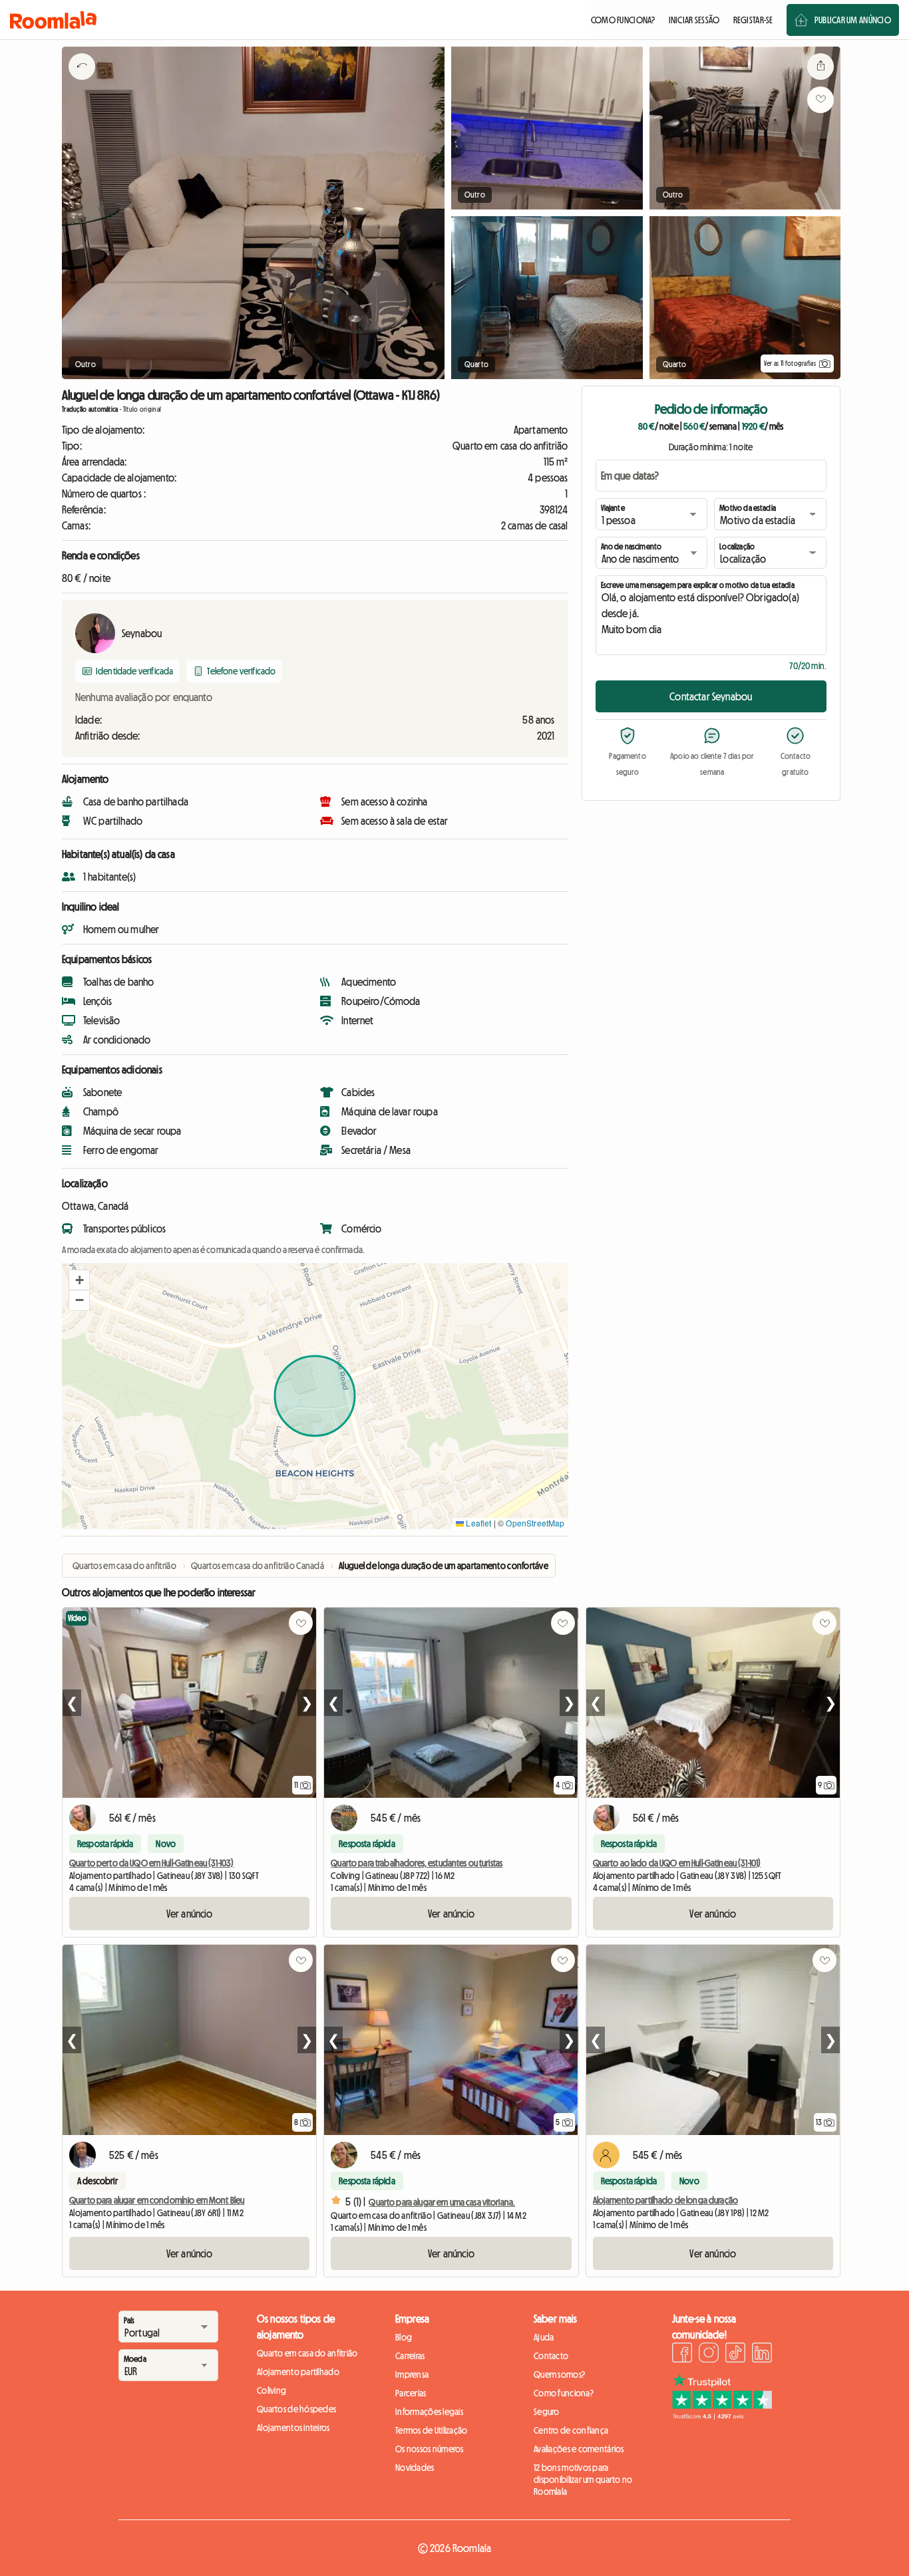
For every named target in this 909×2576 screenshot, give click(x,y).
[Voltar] (82, 83)
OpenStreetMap (535, 1523)
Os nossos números (430, 2449)
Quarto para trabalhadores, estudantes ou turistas (417, 1863)
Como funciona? (564, 2393)
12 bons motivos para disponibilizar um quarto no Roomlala (583, 2480)
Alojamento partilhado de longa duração (665, 2200)
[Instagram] (709, 2355)
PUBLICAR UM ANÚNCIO (853, 20)
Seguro (547, 2412)
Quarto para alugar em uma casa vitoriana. (442, 2202)
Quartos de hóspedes (296, 2409)
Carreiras (410, 2356)
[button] (79, 1280)
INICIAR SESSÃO (694, 20)
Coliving (272, 2390)
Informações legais (429, 2412)
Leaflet (477, 1523)
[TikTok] (735, 2355)
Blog (404, 2337)
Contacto (551, 2356)
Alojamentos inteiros (293, 2428)
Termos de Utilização (432, 2430)
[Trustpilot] (722, 2416)
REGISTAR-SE (753, 20)
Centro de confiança (571, 2430)
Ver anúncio (190, 1914)
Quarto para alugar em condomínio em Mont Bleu (157, 2200)
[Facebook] (682, 2355)
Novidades (415, 2468)
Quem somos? (559, 2374)
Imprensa (412, 2374)
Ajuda (544, 2337)
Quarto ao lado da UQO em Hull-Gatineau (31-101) (677, 1863)
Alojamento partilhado (298, 2372)
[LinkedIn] (762, 2355)
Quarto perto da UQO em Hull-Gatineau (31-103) (151, 1863)
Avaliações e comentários (579, 2449)
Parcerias (411, 2393)
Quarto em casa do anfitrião (307, 2353)
